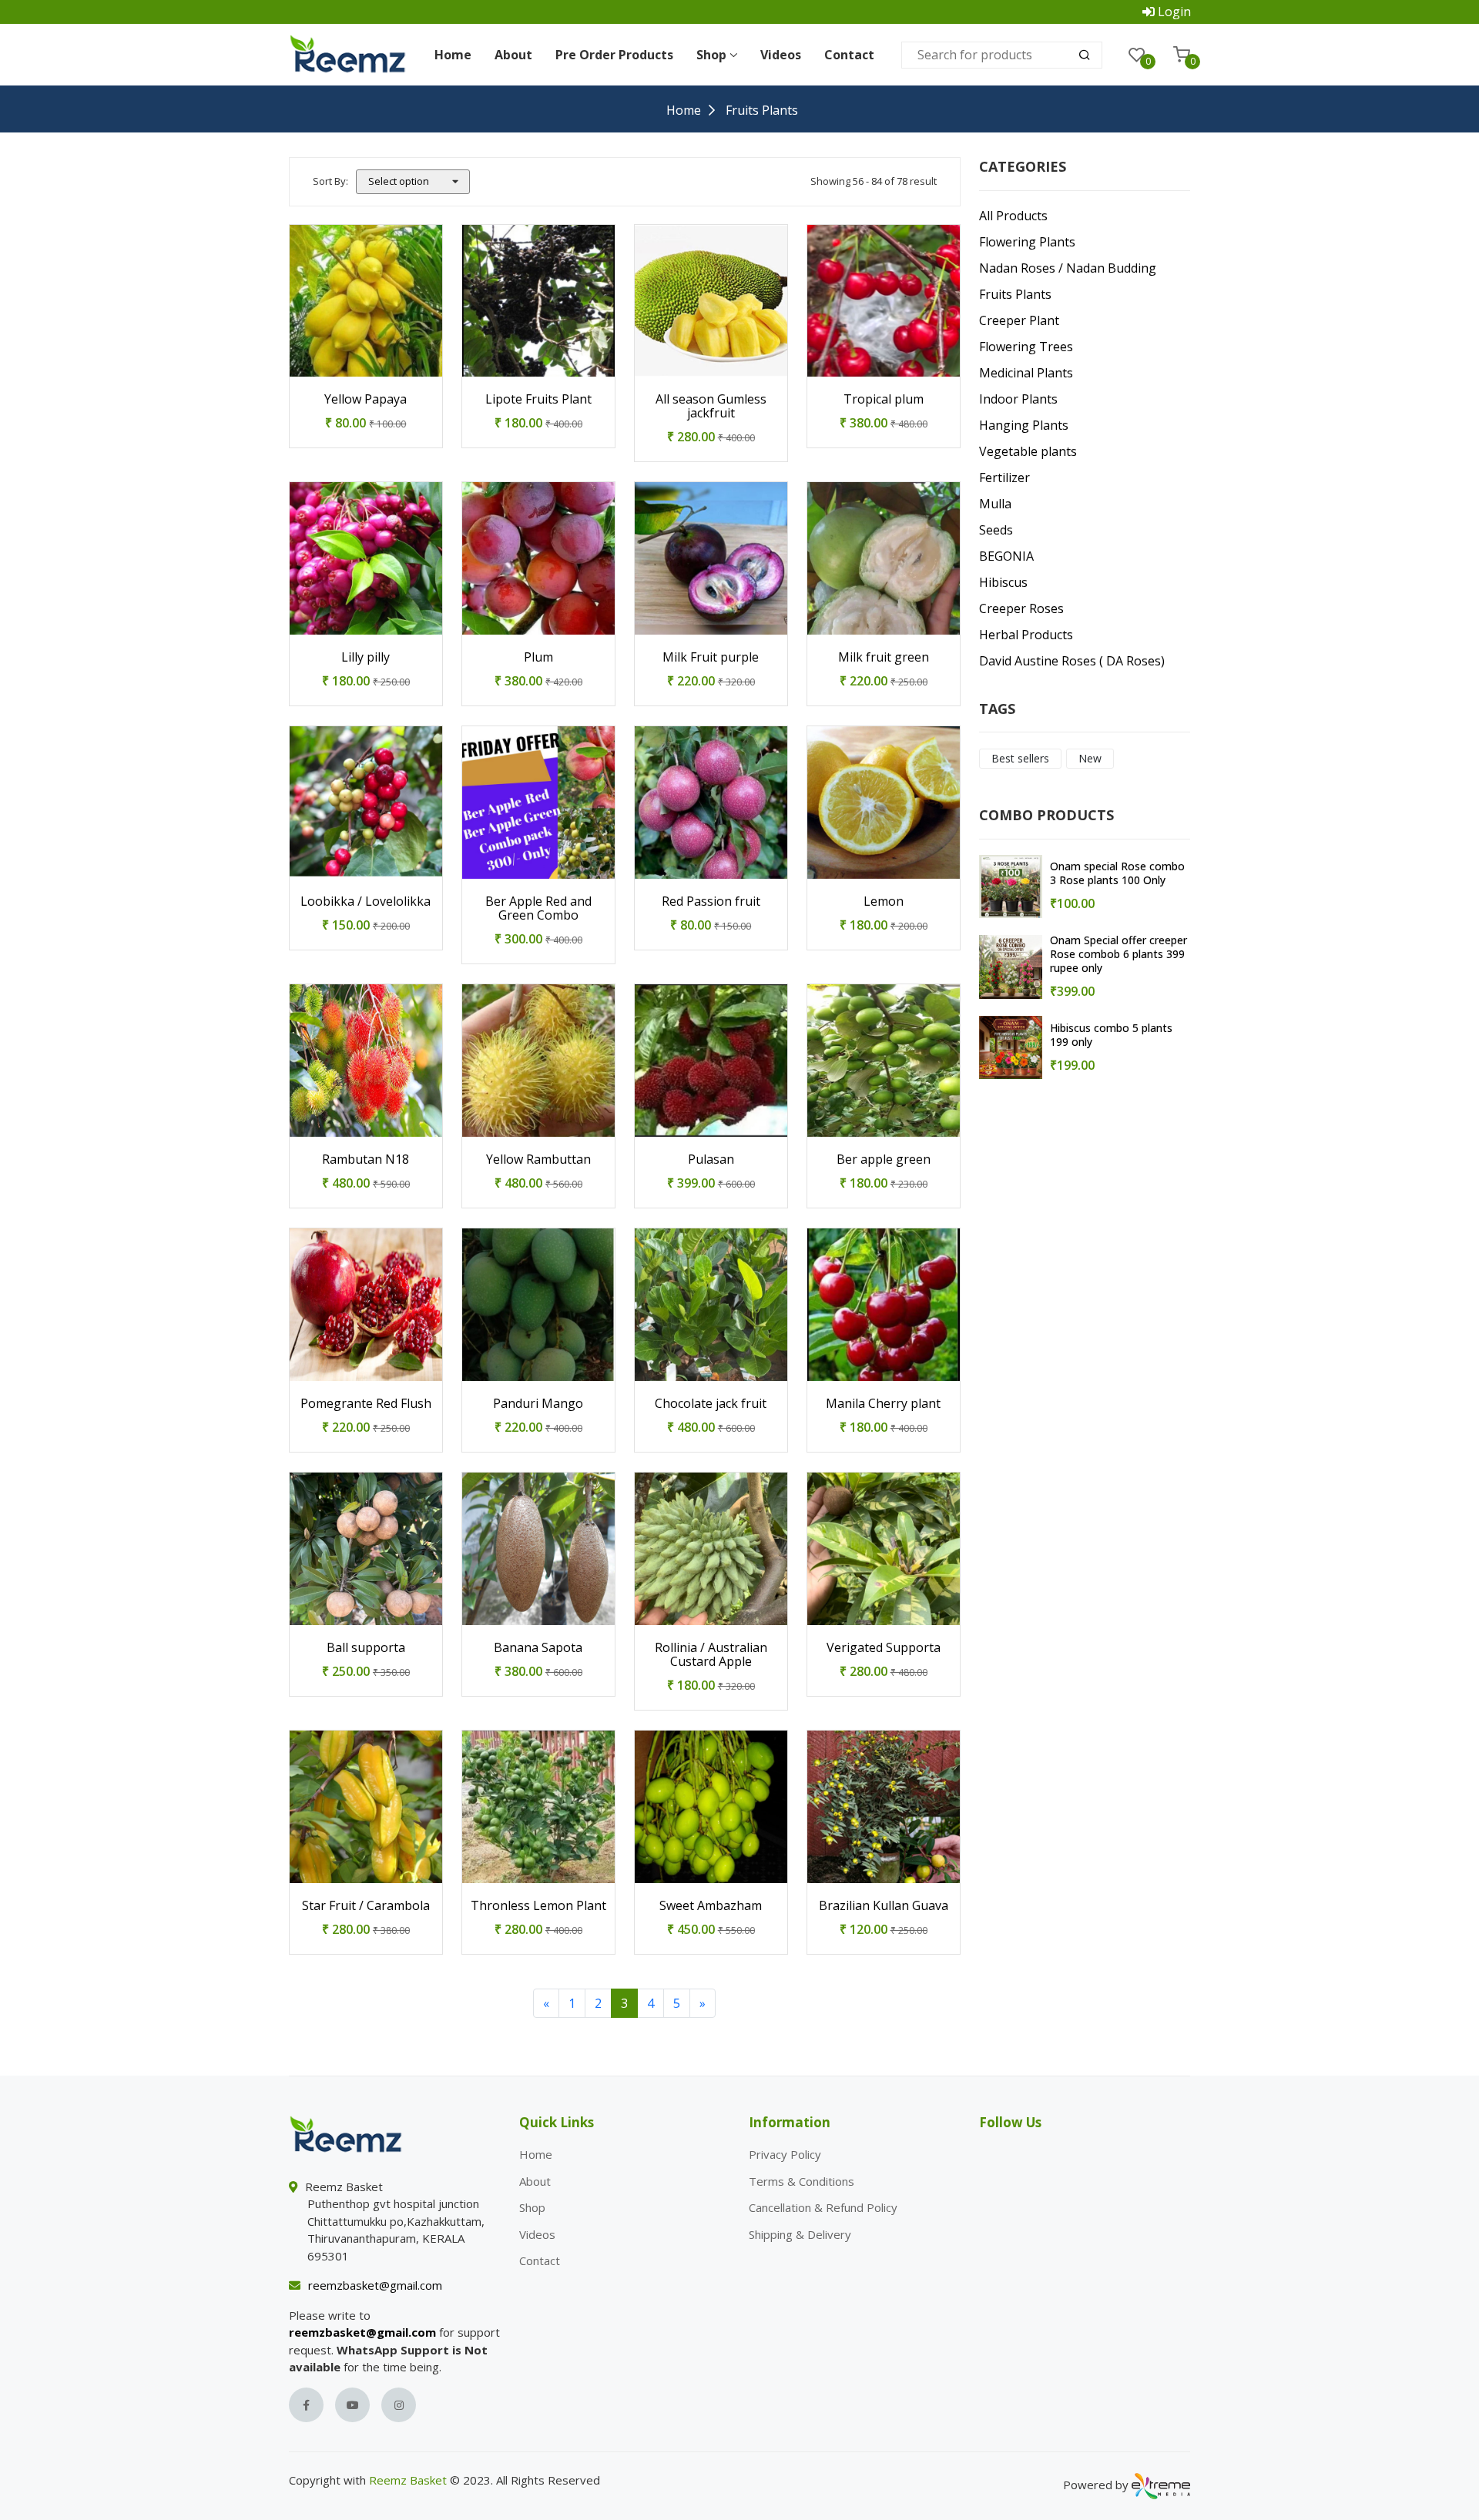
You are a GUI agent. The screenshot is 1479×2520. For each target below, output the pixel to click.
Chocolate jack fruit (711, 1403)
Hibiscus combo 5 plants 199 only (1111, 1035)
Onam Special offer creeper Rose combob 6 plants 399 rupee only (1118, 954)
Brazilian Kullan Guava (884, 1905)
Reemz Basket (408, 2480)
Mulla (995, 504)
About (513, 55)
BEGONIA (1006, 556)
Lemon (884, 901)
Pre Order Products (614, 55)
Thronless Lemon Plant (538, 1905)
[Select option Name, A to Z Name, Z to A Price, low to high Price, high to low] (413, 182)
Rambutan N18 (366, 1159)
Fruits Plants (1015, 294)
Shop (532, 2207)
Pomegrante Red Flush (366, 1403)
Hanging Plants (1024, 425)
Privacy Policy (785, 2154)
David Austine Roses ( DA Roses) (1072, 661)
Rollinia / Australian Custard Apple (711, 1654)
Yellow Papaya (366, 399)
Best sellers (1020, 758)
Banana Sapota (538, 1647)
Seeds (996, 530)
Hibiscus (1003, 582)
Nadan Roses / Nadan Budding (1068, 268)
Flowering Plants (1027, 242)
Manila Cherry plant (883, 1403)
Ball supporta (366, 1647)
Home (453, 55)
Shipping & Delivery (800, 2234)
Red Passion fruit (711, 901)
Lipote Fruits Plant (538, 399)
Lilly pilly (366, 657)
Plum (538, 657)
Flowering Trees (1026, 347)
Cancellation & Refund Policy (823, 2207)
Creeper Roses (1021, 608)
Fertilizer (1004, 478)
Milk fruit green (884, 657)
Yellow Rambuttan (538, 1159)
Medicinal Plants (1026, 373)
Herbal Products (1026, 635)
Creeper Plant (1019, 320)
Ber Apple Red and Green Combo (538, 908)
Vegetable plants (1028, 451)
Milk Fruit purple (711, 657)
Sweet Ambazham (711, 1905)
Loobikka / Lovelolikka (366, 901)
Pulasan (711, 1159)
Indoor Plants (1018, 399)
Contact (849, 55)
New (1090, 758)
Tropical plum (884, 399)
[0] (1137, 55)
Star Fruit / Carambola (366, 1905)
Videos (781, 55)
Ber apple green (884, 1159)
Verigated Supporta (884, 1647)
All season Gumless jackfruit (711, 406)
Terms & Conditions (802, 2181)
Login (1174, 12)
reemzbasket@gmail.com (375, 2285)
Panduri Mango (538, 1403)
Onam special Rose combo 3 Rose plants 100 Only (1117, 873)
